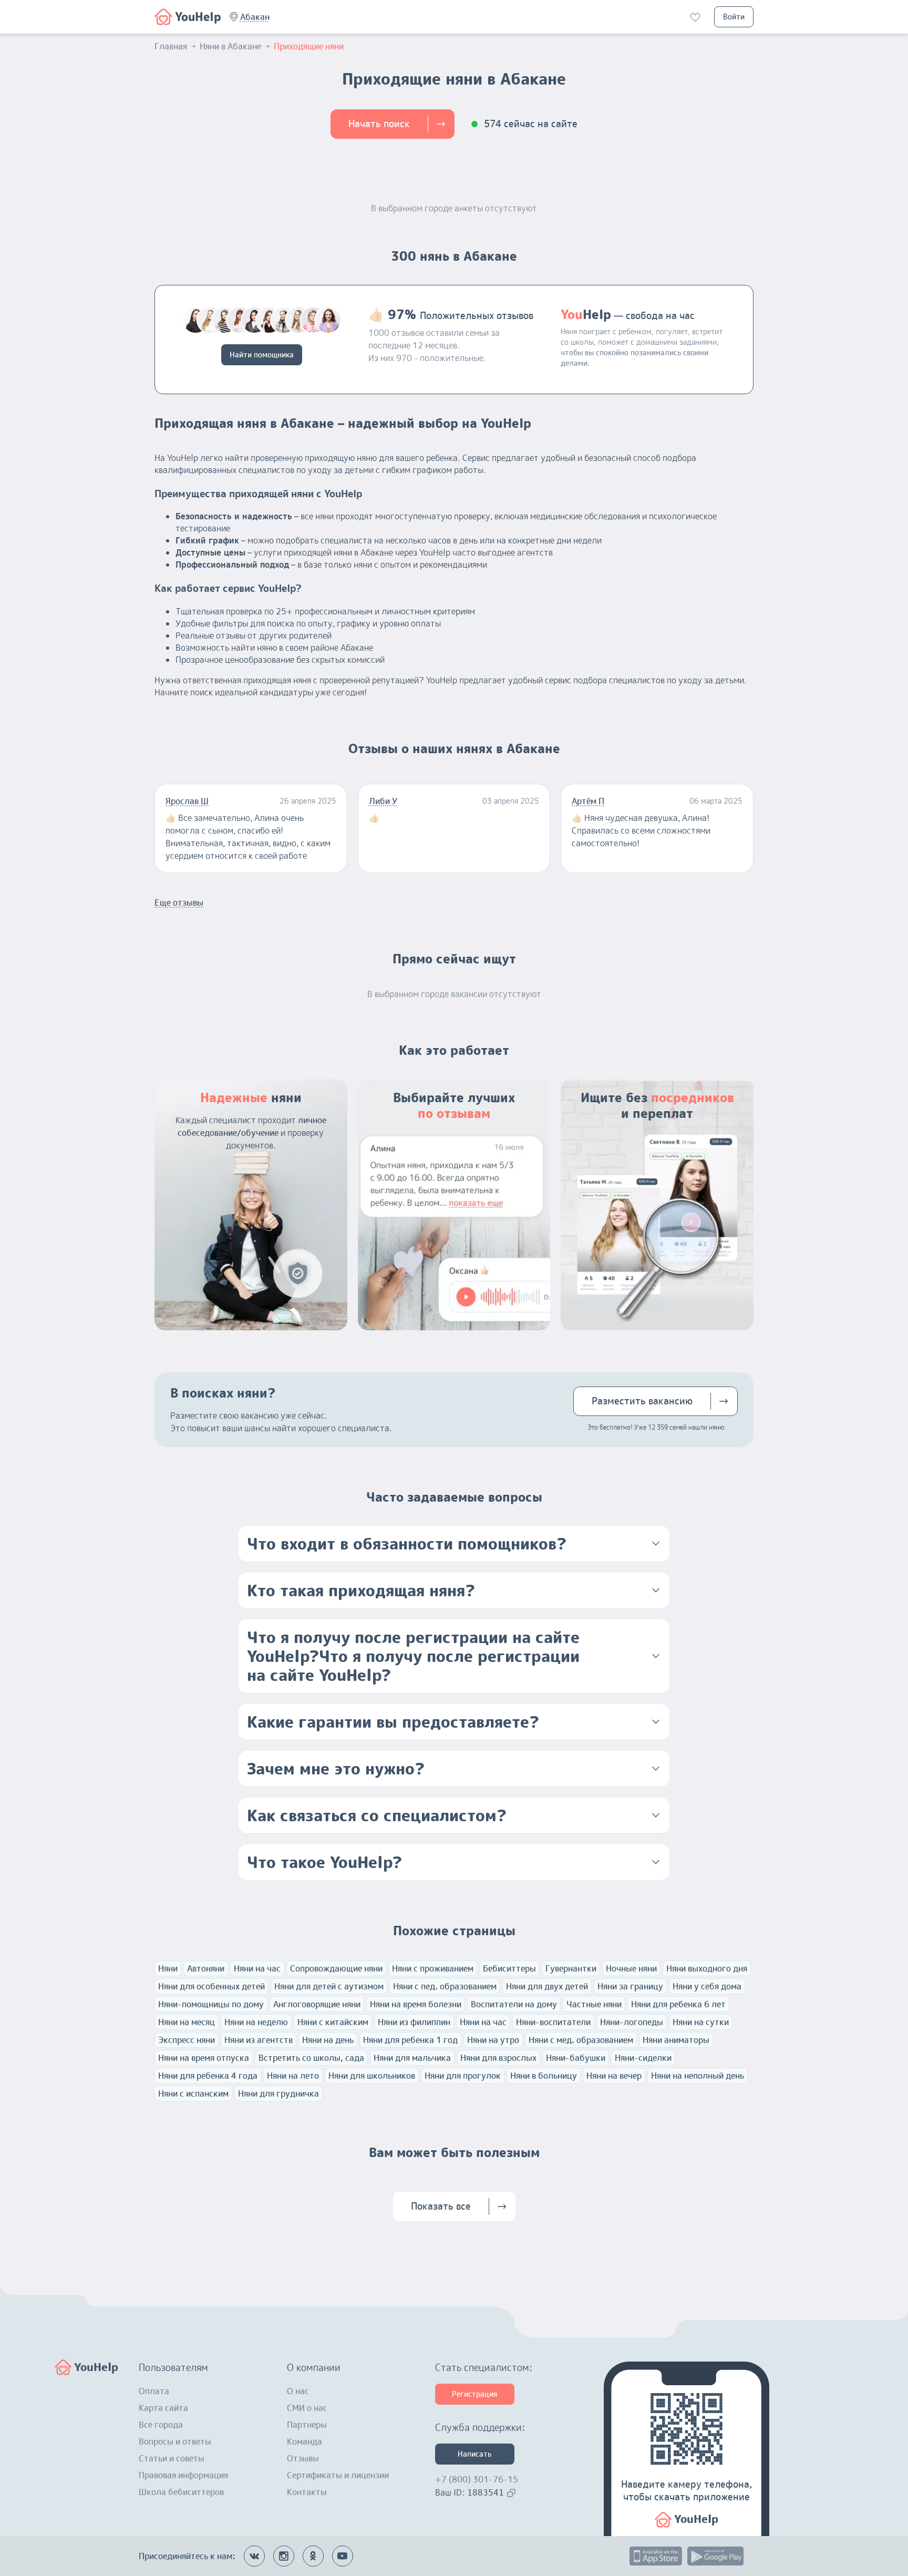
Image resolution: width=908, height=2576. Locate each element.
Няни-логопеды (632, 2022)
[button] (255, 17)
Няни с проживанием (433, 1968)
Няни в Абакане (230, 46)
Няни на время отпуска (204, 2058)
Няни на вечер (614, 2076)
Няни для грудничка (278, 2093)
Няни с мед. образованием (581, 2040)
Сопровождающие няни (336, 1968)
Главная (171, 46)
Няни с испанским (193, 2093)
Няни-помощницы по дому (211, 2004)
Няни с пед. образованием (445, 1986)
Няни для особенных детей (211, 1986)
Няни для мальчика (412, 2058)
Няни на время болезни (416, 2004)
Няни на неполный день (698, 2076)
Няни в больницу (544, 2076)
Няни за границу (630, 1986)
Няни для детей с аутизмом (329, 1986)
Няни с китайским (333, 2022)
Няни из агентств (259, 2040)
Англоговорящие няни (317, 2004)
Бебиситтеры (509, 1968)
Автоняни (206, 1968)
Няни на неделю (256, 2022)
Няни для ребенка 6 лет (678, 2004)
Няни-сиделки (643, 2058)
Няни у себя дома (707, 1986)
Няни (168, 1968)
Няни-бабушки (576, 2058)
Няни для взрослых (498, 2058)
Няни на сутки (701, 2022)
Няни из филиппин (414, 2022)
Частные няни (594, 2004)
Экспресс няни (187, 2040)
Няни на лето (293, 2076)
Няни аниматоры (676, 2040)
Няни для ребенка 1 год (410, 2040)
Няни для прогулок (463, 2076)
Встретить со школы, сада (311, 2058)
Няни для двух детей (547, 1986)
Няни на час (257, 1968)
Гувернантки (571, 1968)
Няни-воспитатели (553, 2022)
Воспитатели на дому (514, 2004)
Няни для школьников (372, 2076)
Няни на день (328, 2040)
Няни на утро (493, 2040)
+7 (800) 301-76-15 (477, 2479)
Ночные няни (631, 1968)
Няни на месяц (187, 2022)
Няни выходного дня (707, 1968)
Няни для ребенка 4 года (208, 2076)
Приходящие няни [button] (309, 46)
